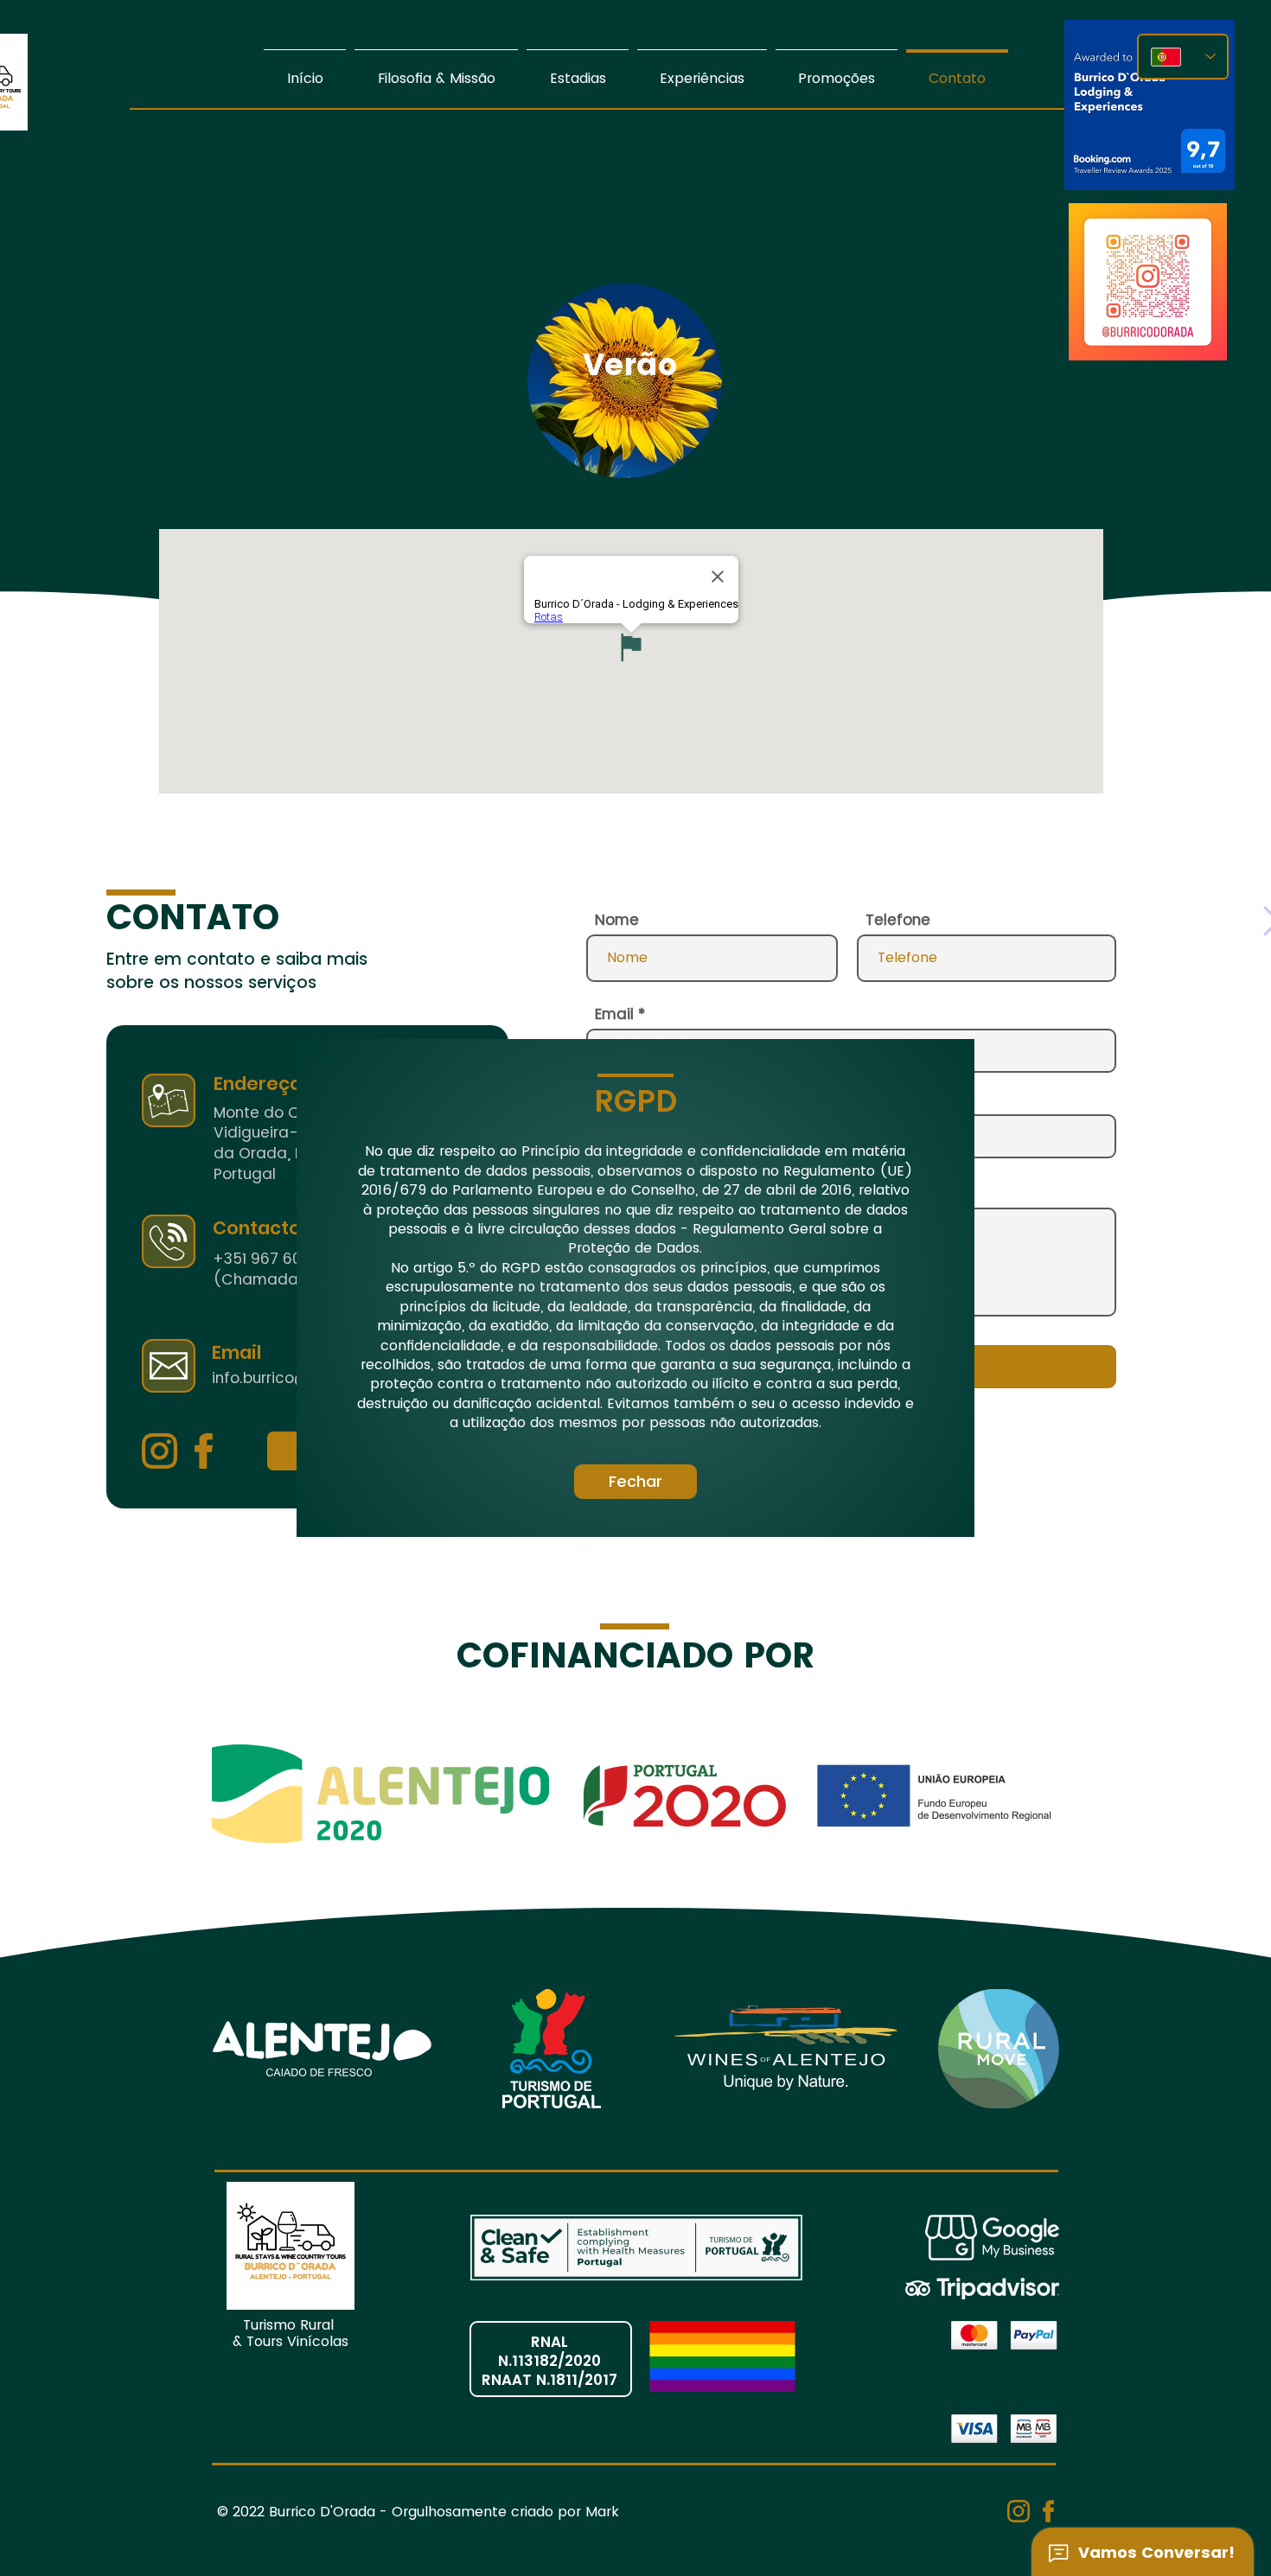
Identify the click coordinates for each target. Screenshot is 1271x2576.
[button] (635, 1482)
